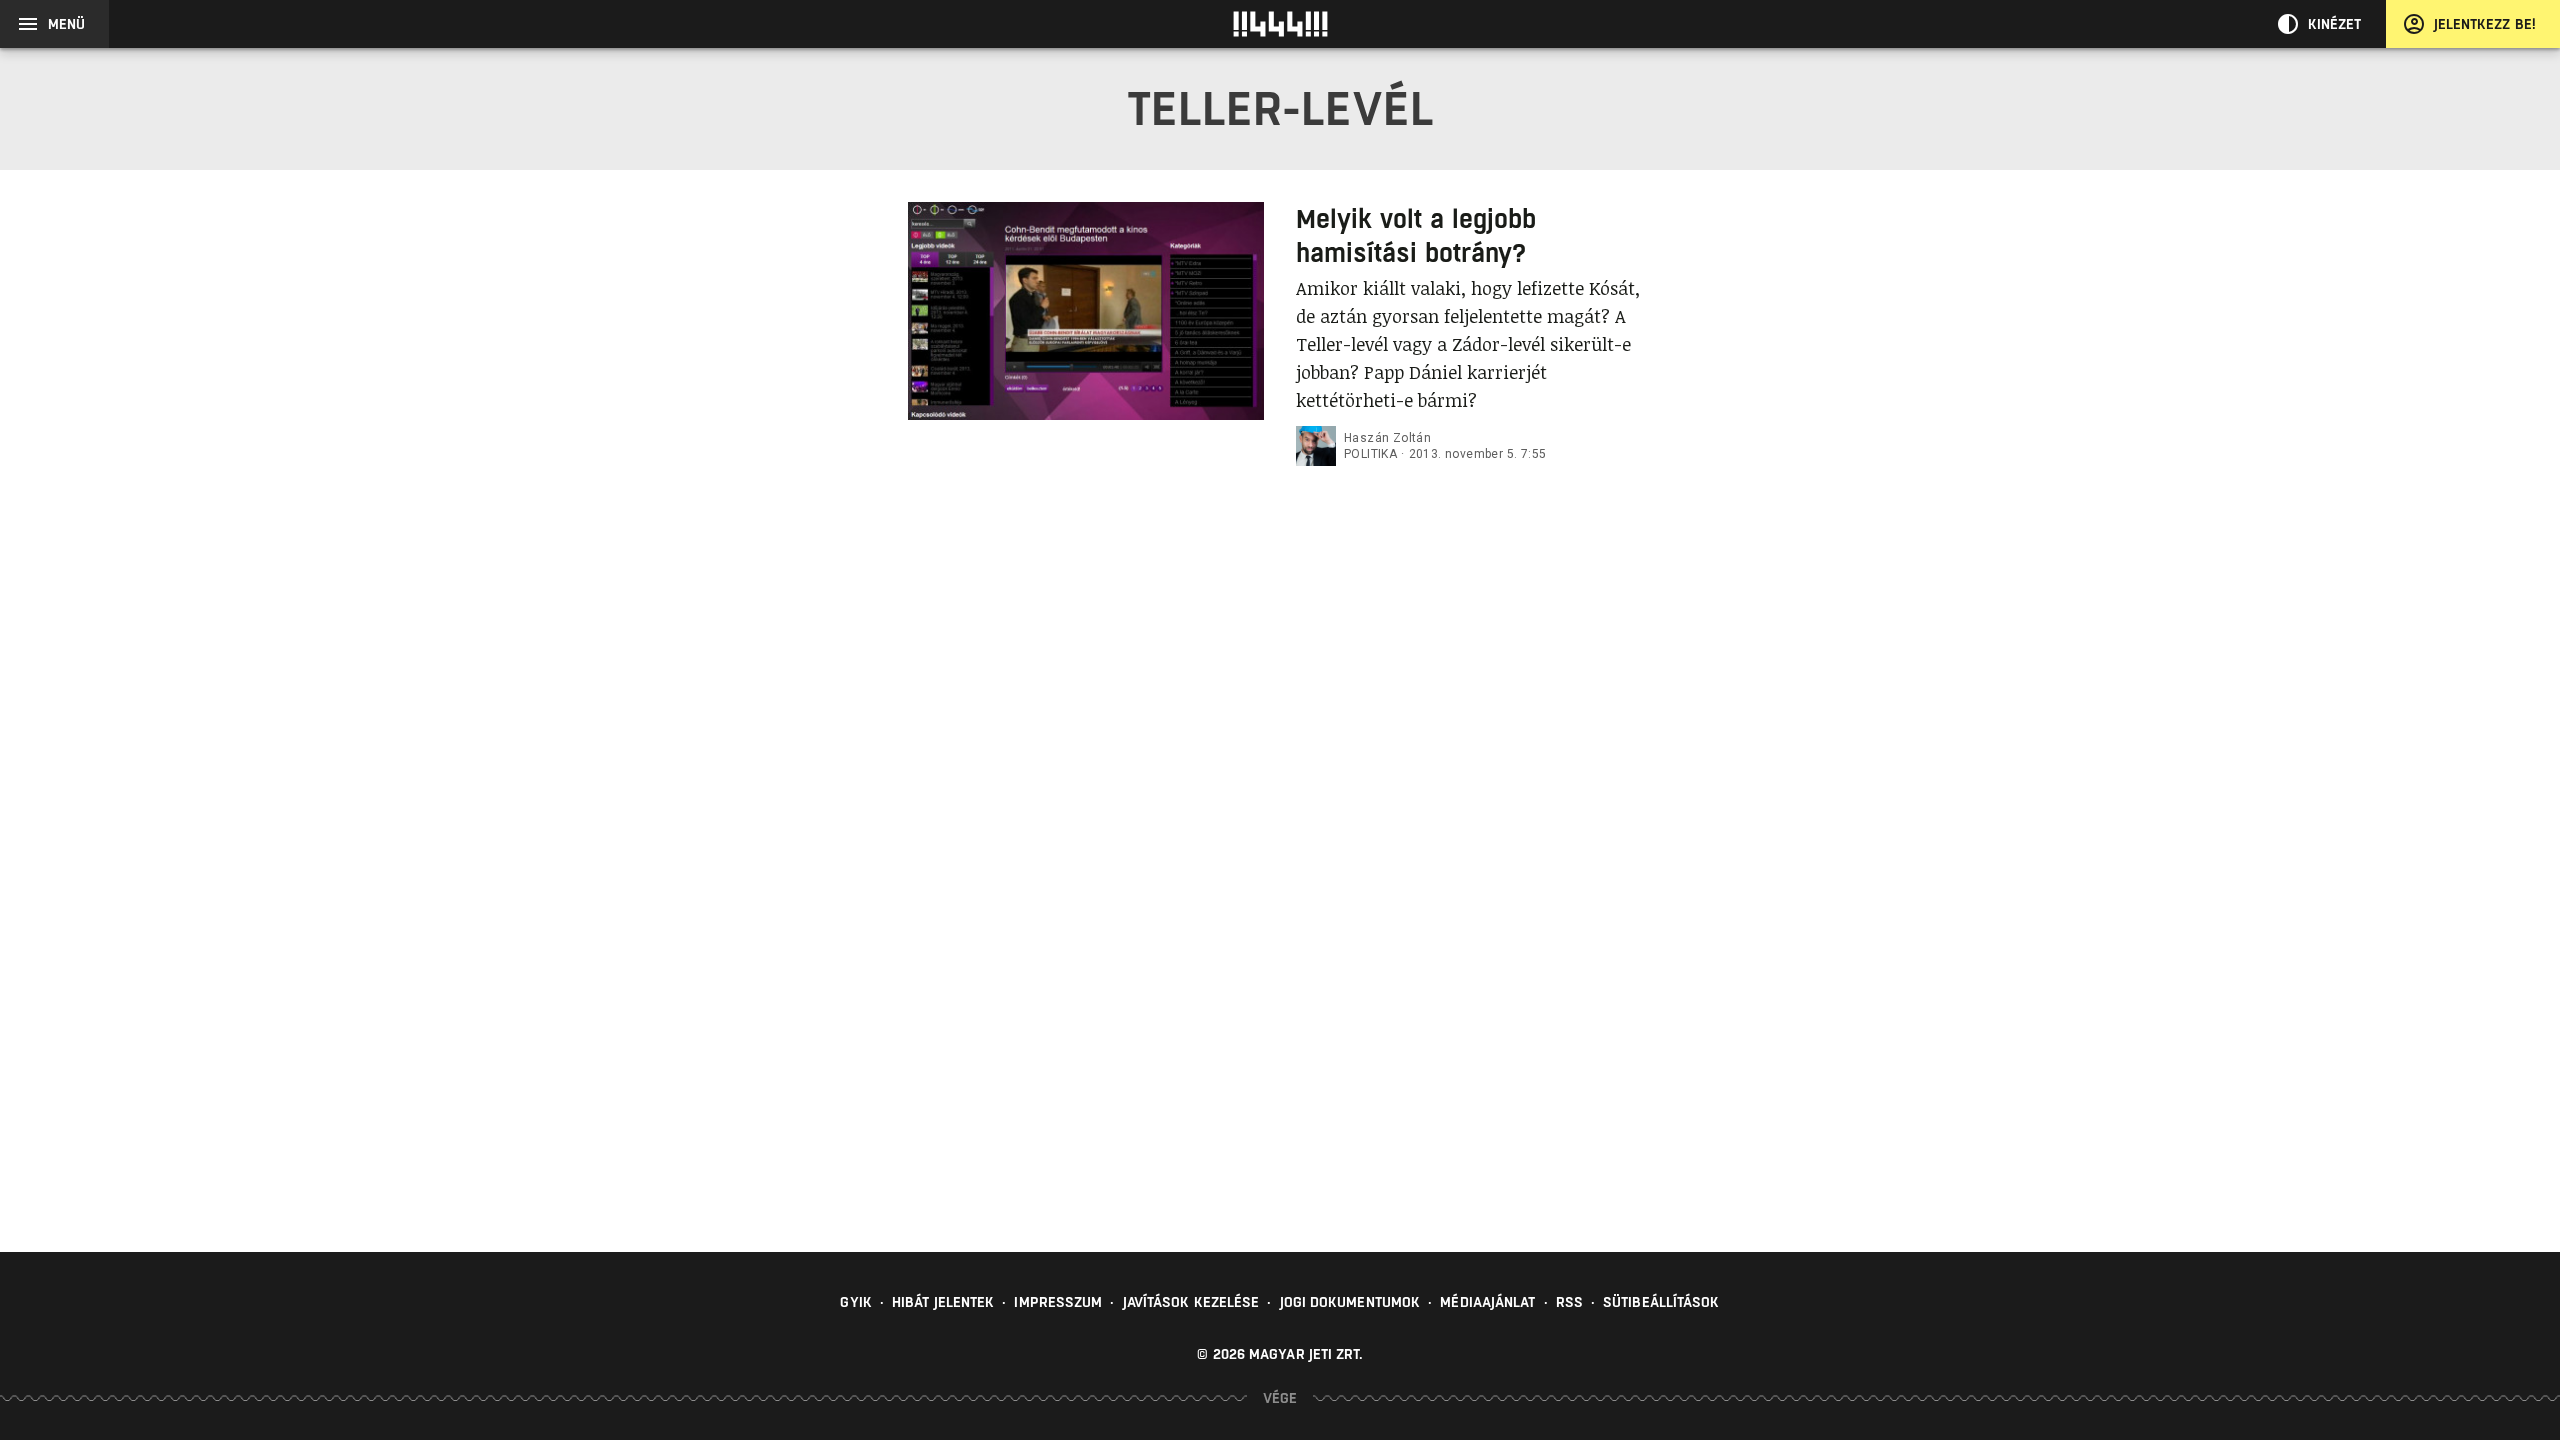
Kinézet (2335, 24)
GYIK (855, 1302)
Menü (66, 24)
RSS (1569, 1302)
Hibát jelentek (943, 1302)
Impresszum (1058, 1302)
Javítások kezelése (1191, 1302)
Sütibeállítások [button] (1661, 1302)
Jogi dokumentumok (1350, 1302)
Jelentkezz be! (2485, 24)
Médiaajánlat (1487, 1302)
